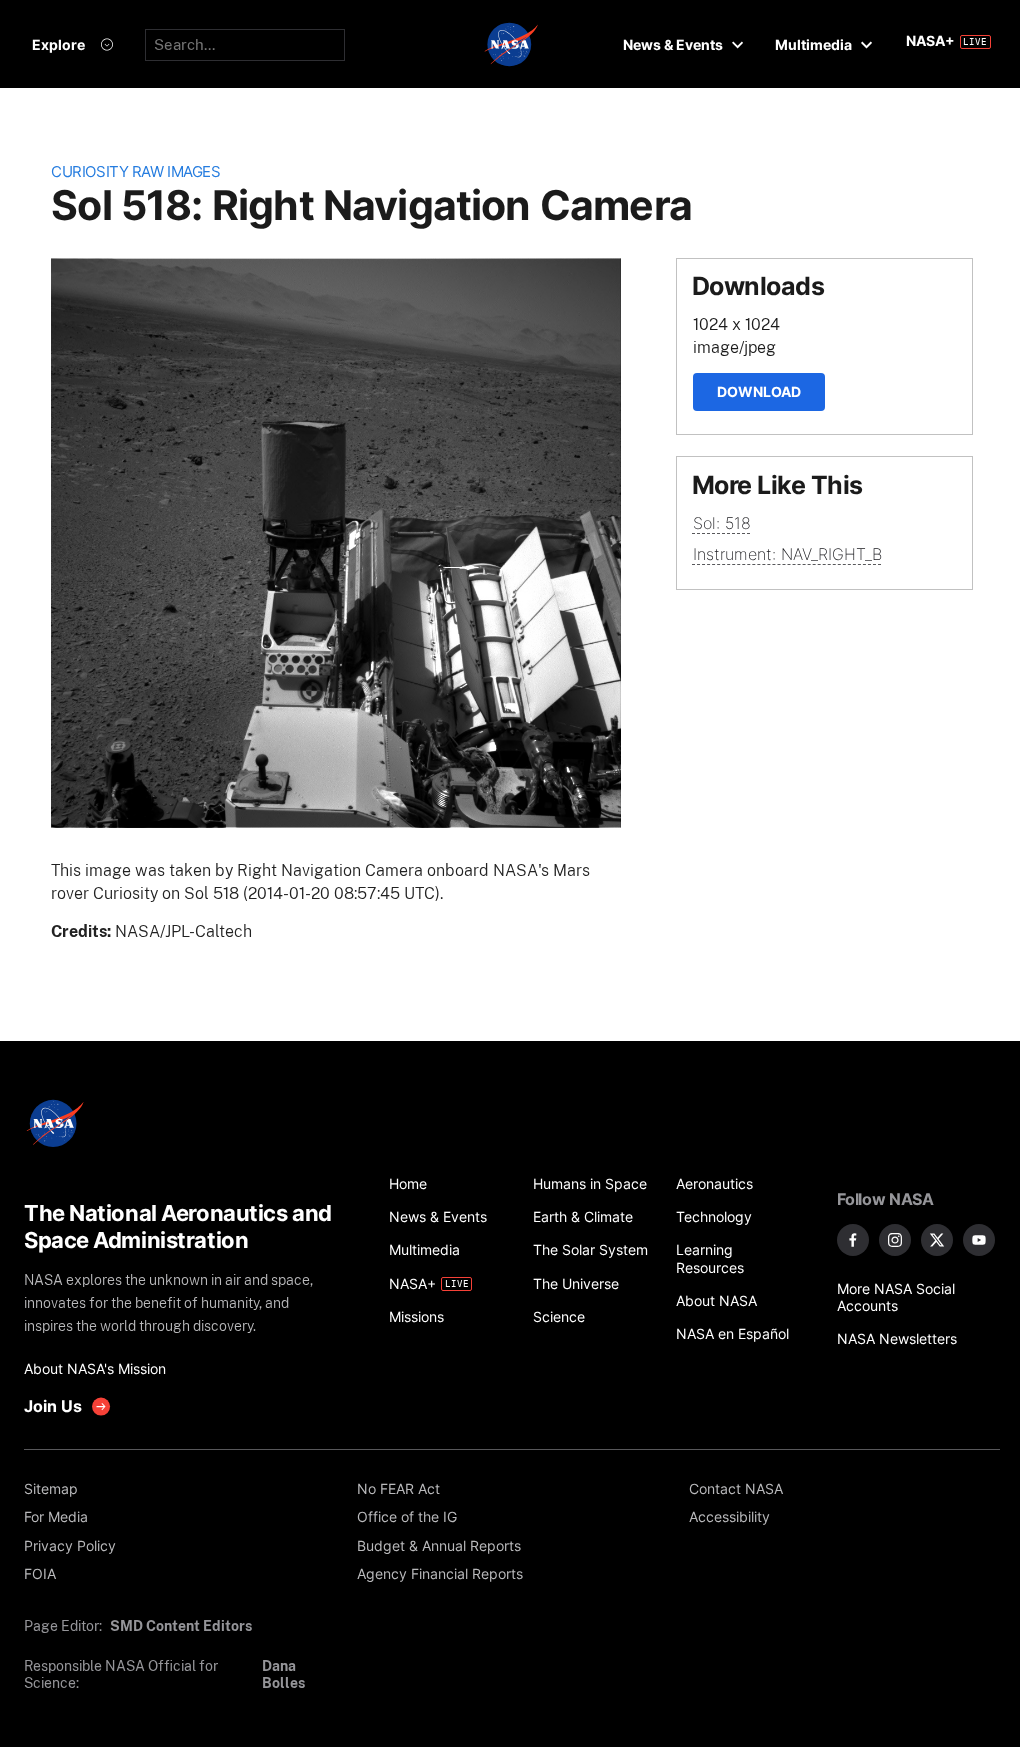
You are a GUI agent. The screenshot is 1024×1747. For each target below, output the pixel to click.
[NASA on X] (937, 1240)
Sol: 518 (722, 523)
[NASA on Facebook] (853, 1240)
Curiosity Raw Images (135, 172)
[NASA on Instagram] (895, 1240)
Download (759, 391)
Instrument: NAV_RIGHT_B (787, 554)
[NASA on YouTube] (979, 1240)
